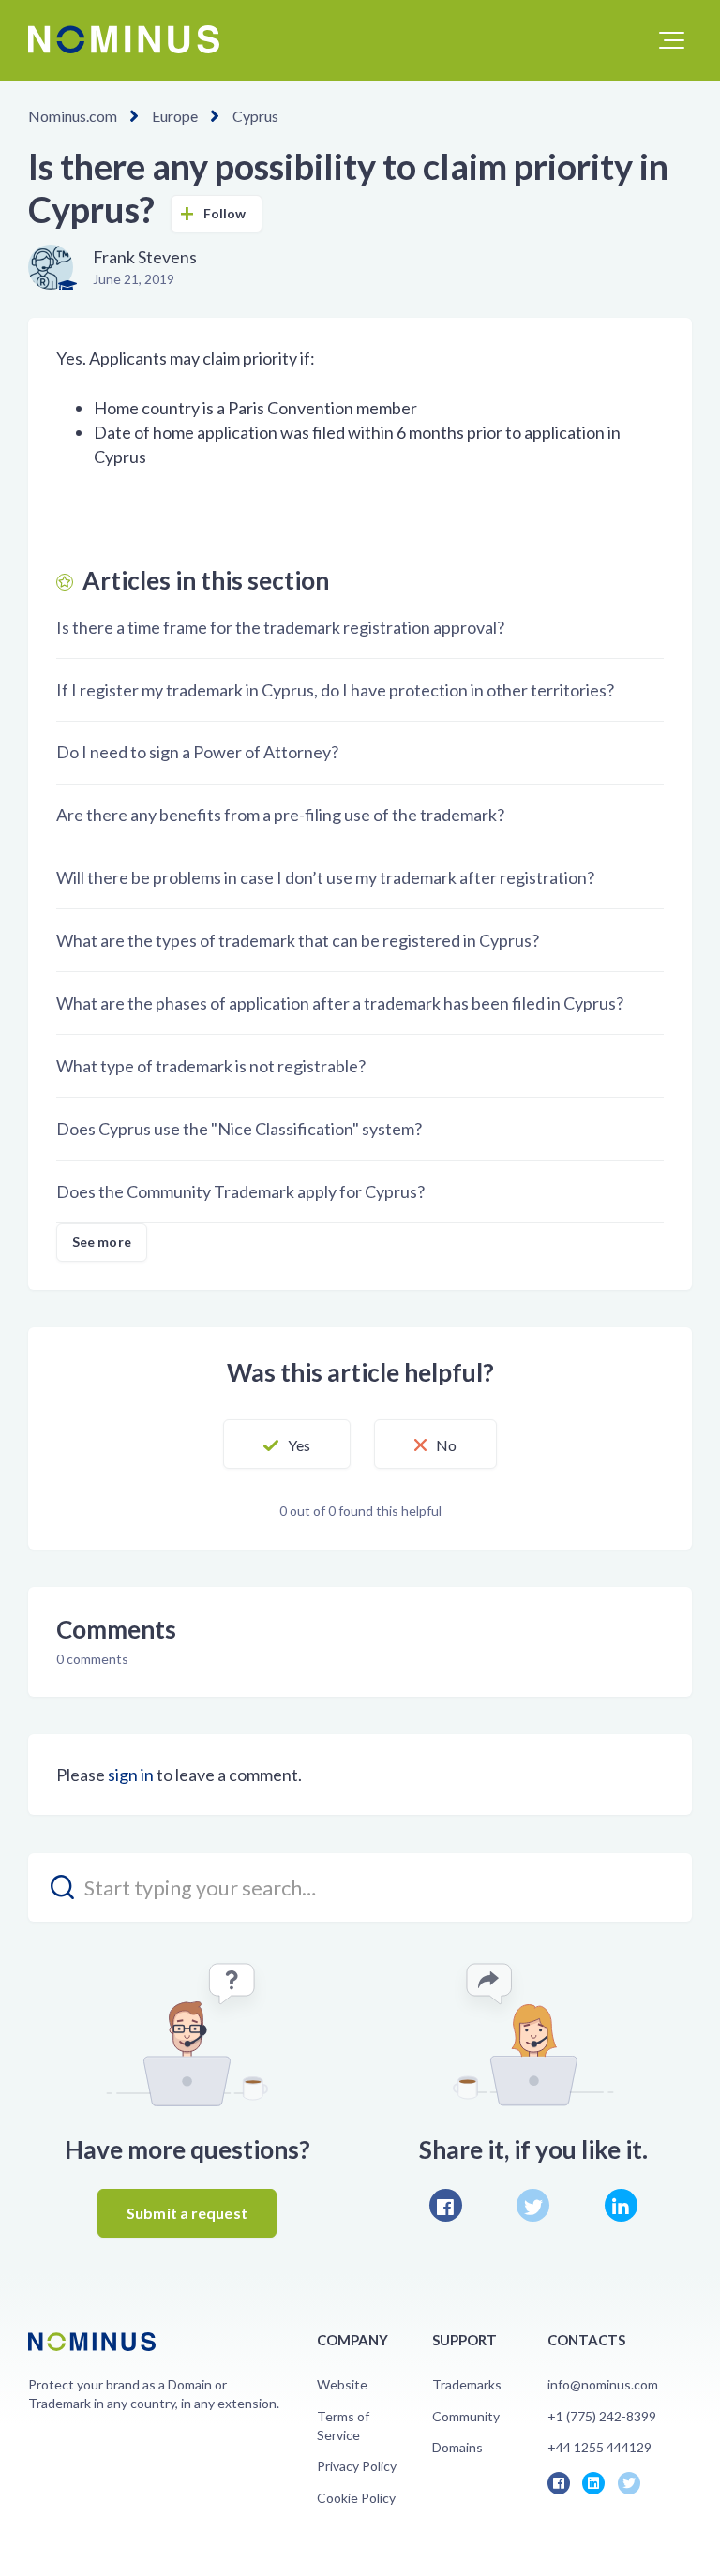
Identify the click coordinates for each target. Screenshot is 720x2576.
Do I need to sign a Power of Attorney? (197, 752)
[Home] (124, 39)
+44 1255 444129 (600, 2447)
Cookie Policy (356, 2498)
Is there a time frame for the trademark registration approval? (280, 627)
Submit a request (187, 2213)
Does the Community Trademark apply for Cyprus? (240, 1191)
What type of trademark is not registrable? (211, 1066)
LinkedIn (621, 2205)
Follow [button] (225, 213)
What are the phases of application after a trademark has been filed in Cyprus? (340, 1003)
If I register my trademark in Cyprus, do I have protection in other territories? (335, 690)
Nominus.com (73, 116)
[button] (672, 40)
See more (102, 1242)
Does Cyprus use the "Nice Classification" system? (239, 1129)
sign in (131, 1775)
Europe (175, 116)
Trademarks (467, 2384)
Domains (457, 2447)
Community (466, 2416)
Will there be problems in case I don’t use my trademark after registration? (325, 877)
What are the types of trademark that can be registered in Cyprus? (298, 940)
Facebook (446, 2205)
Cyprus (255, 116)
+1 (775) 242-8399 (602, 2416)
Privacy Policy (357, 2466)
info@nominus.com (603, 2384)
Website (342, 2384)
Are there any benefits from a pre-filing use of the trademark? (280, 815)
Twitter (533, 2205)
